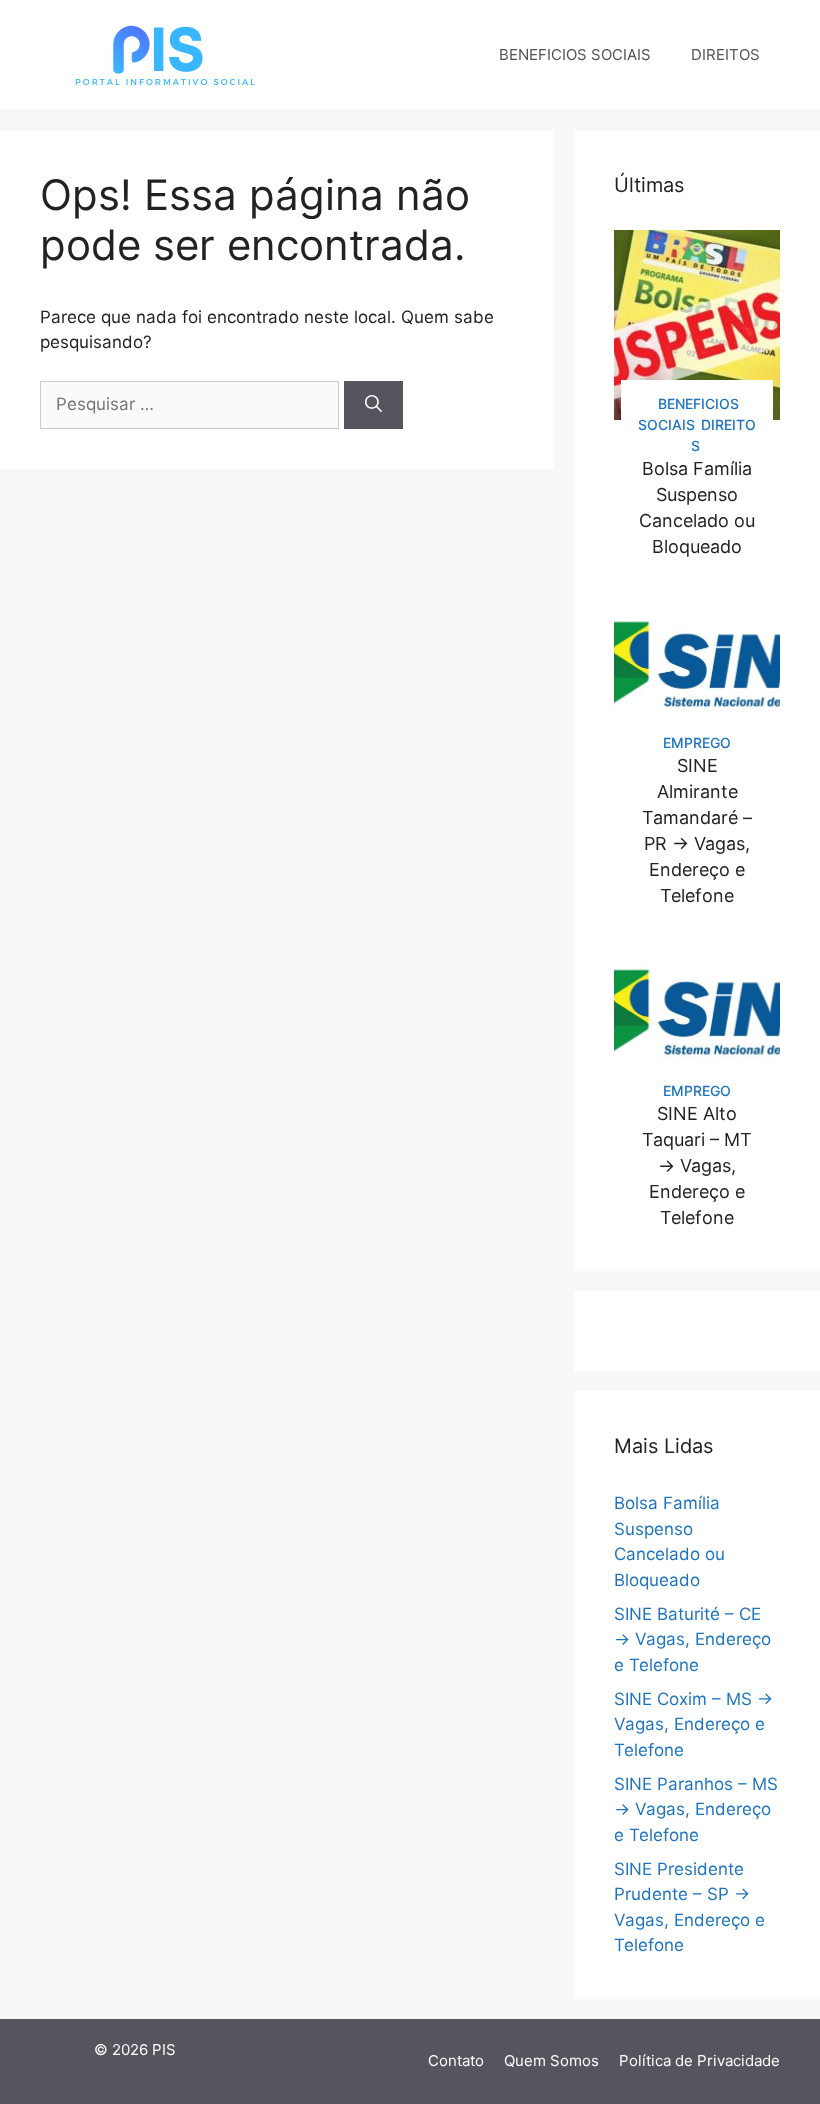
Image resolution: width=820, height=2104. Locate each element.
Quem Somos (551, 2060)
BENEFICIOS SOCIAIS (575, 54)
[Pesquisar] (373, 405)
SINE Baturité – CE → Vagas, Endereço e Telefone (692, 1639)
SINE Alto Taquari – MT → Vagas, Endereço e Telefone (697, 1165)
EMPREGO (697, 742)
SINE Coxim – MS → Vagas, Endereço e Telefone (693, 1724)
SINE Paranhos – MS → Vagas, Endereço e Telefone (696, 1809)
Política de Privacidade (699, 2060)
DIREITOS (725, 54)
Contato (456, 2060)
